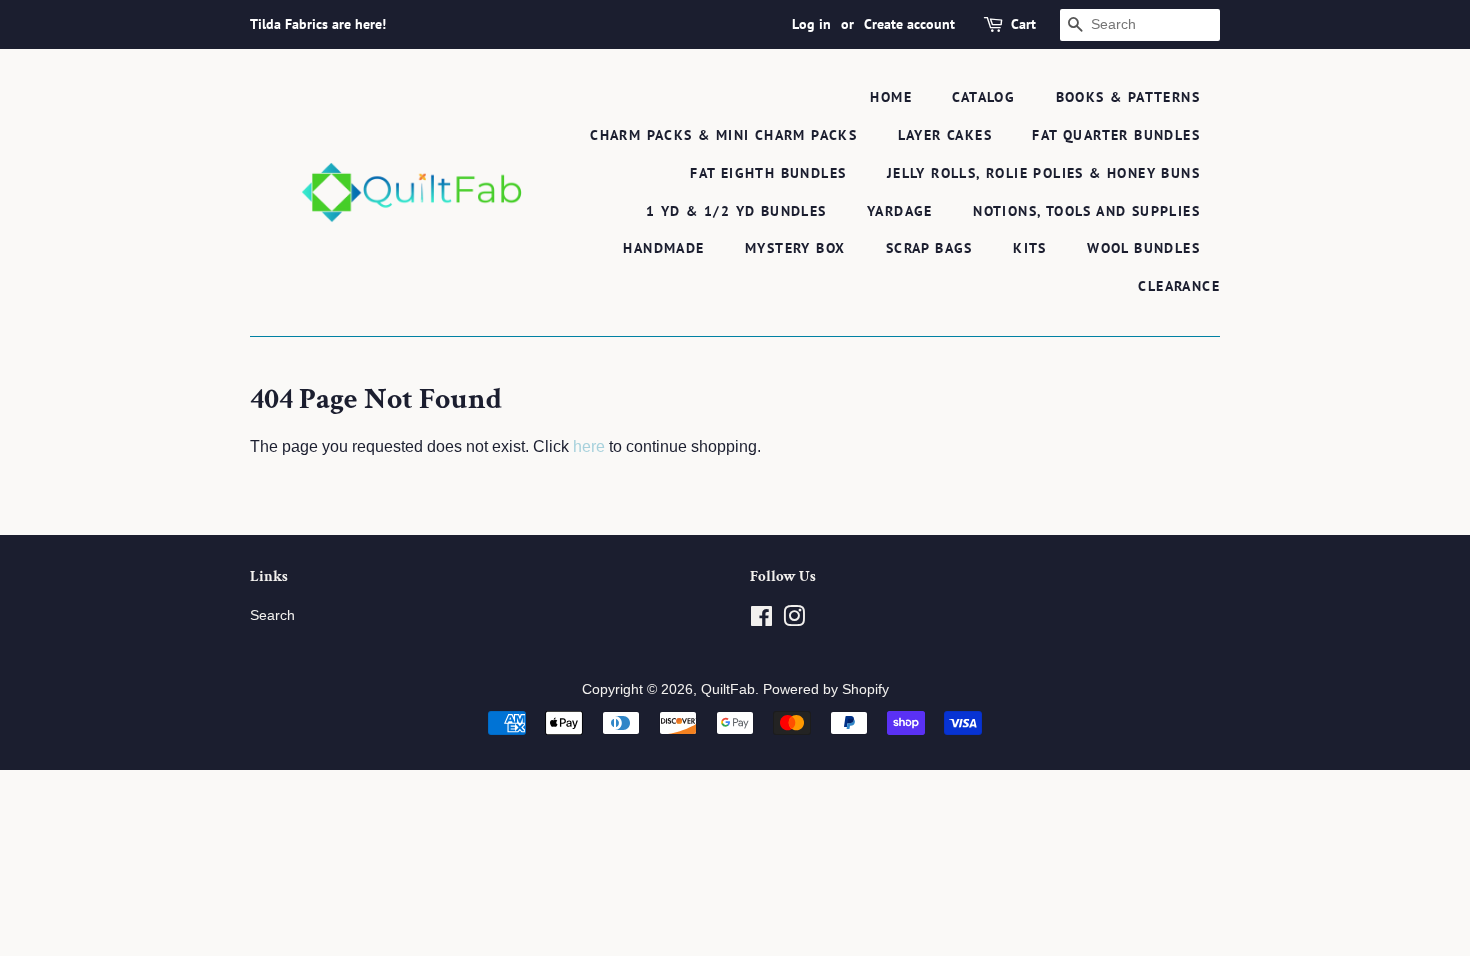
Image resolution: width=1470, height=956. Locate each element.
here (589, 446)
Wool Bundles (1143, 248)
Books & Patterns (1128, 97)
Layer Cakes (945, 135)
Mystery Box (795, 248)
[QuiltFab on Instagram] (794, 620)
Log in (811, 24)
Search (272, 615)
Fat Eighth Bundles (768, 173)
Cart (1023, 24)
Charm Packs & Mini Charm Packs (723, 135)
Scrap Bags (929, 248)
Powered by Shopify (826, 689)
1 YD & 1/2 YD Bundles (736, 211)
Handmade (663, 248)
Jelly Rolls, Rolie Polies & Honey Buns (1043, 173)
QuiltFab (728, 689)
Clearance (1179, 286)
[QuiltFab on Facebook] (761, 620)
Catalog (983, 97)
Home (891, 97)
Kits (1030, 248)
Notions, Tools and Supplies (1086, 211)
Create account (909, 24)
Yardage (900, 211)
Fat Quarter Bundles (1116, 135)
